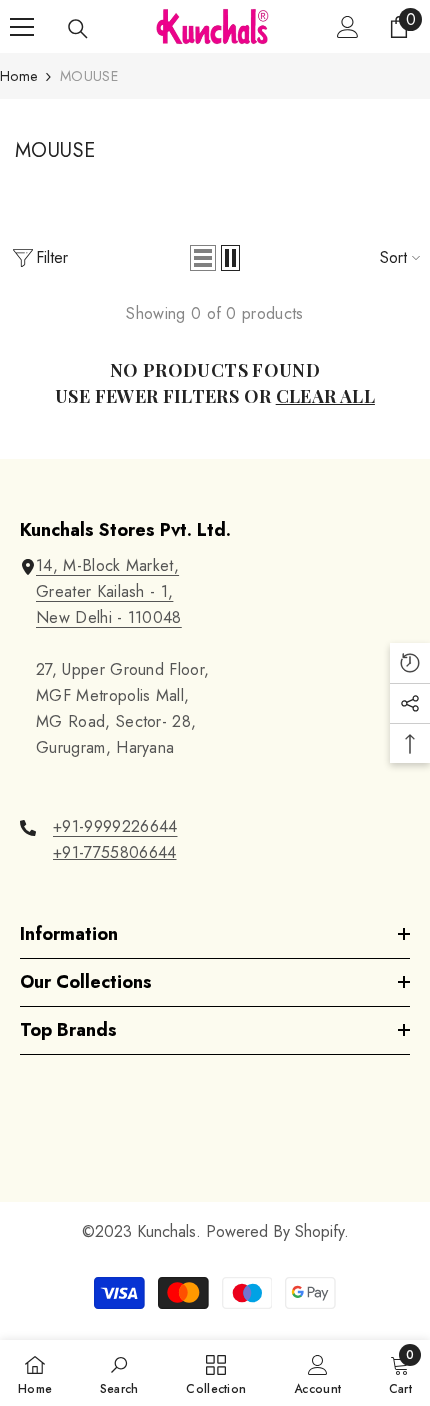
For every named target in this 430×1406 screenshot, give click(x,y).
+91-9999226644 (115, 826)
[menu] (22, 27)
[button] (203, 258)
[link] (119, 1373)
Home (18, 76)
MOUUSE (89, 76)
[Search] (78, 29)
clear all (325, 396)
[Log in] (348, 27)
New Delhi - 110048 (109, 617)
